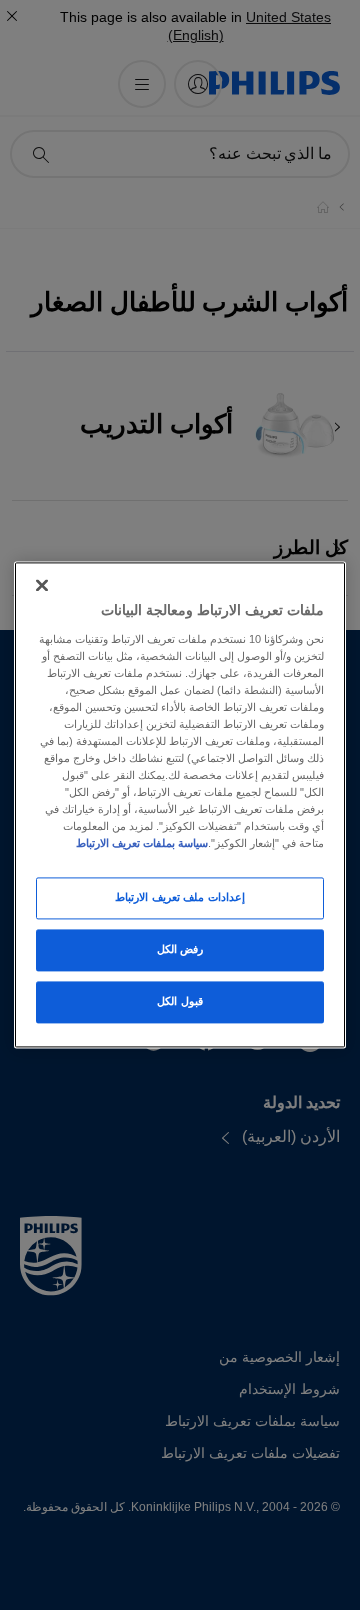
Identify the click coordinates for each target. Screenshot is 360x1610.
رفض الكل (180, 950)
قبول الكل (180, 1002)
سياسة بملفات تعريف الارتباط (142, 844)
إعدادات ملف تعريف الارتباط (180, 898)
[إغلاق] (42, 585)
